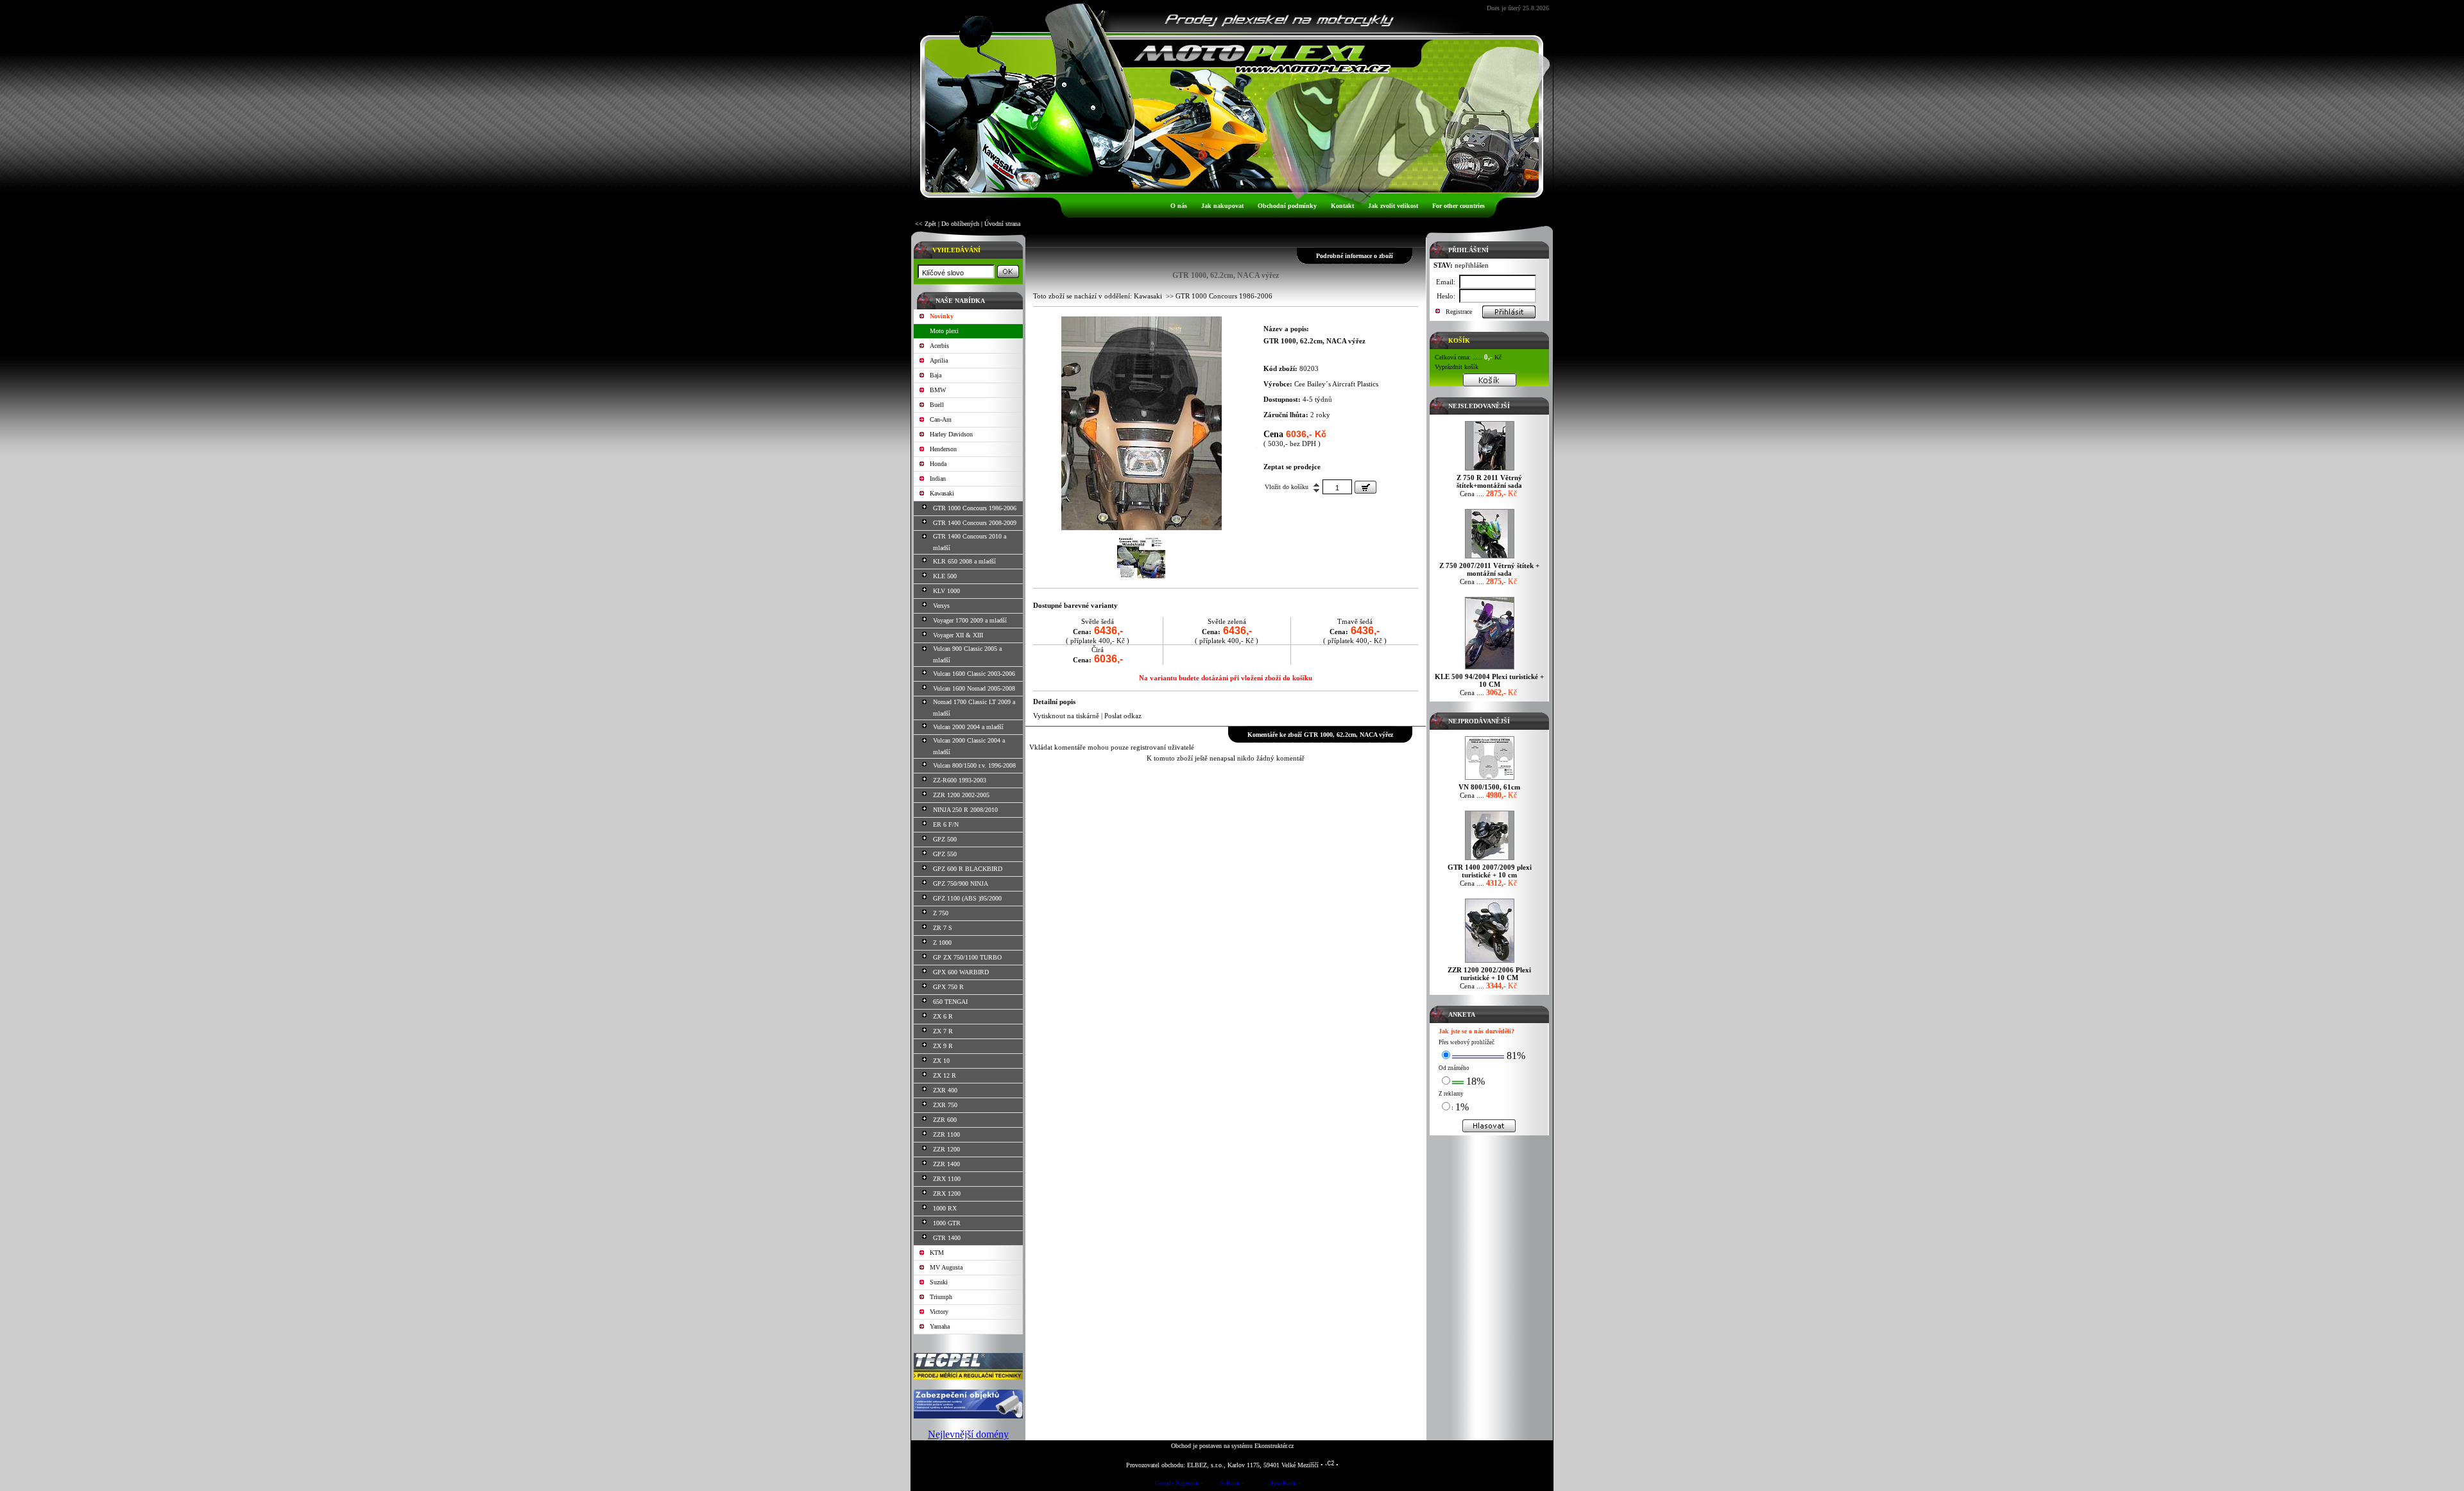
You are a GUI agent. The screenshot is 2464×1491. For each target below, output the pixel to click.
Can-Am (941, 419)
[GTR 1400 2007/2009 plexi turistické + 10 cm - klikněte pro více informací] (1490, 860)
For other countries (1459, 206)
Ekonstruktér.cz (1274, 1446)
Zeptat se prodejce (1292, 467)
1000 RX (945, 1208)
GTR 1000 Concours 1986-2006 (975, 508)
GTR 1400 (947, 1238)
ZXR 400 (945, 1090)
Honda (938, 464)
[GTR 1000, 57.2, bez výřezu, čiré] (1142, 527)
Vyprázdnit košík (1457, 367)
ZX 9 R (943, 1046)
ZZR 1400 (946, 1164)
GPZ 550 (945, 854)
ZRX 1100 (947, 1179)
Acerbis (939, 346)
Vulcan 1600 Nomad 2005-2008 (974, 688)
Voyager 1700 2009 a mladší (970, 620)
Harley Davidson (951, 434)
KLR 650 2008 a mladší (964, 561)
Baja (936, 375)
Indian (938, 478)
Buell (937, 405)
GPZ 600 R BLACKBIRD (968, 869)
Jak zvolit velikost (1393, 206)
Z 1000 (942, 943)
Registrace (1459, 312)
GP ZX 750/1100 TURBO (967, 957)
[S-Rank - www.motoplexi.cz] (1232, 1485)
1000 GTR (947, 1223)
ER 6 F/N (946, 824)
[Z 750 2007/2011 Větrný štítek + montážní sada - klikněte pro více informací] (1490, 558)
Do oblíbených (960, 224)
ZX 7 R (943, 1031)
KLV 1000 (946, 591)
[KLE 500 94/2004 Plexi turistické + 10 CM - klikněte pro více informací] (1490, 669)
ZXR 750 (945, 1105)
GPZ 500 (945, 839)
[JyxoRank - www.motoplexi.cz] (1285, 1485)
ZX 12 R (945, 1075)
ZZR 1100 (946, 1134)
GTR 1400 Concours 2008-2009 (975, 523)
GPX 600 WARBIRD (961, 972)
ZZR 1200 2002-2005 (961, 795)
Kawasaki (942, 493)
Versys (941, 606)
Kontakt (1342, 206)
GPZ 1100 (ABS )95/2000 (967, 898)
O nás (1179, 206)
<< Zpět (926, 224)
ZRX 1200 (947, 1194)
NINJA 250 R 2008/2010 (965, 810)
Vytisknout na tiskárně (1066, 716)
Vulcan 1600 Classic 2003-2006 (974, 674)
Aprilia (939, 360)
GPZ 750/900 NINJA (961, 883)
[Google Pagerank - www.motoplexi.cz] (1179, 1485)
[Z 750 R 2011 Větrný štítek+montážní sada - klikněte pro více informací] (1490, 470)
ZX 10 (941, 1061)
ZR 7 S (943, 928)
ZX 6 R (943, 1016)
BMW (938, 390)
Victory (939, 1312)
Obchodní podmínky (1287, 206)
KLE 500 (945, 576)
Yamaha (940, 1326)
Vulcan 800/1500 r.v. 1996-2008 (974, 765)
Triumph (941, 1297)
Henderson (943, 449)
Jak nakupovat (1222, 206)
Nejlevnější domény (968, 1434)
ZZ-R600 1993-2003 (960, 780)
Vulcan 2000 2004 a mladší (968, 727)
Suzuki (939, 1282)
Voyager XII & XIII (958, 635)
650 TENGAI (950, 1002)
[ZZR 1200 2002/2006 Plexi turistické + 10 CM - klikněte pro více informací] (1490, 962)
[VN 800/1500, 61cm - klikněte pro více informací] (1490, 780)
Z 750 (941, 913)
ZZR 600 (945, 1120)
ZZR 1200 (946, 1149)
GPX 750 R (948, 987)
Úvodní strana (1002, 224)
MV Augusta (946, 1267)
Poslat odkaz (1123, 716)
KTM (937, 1253)
